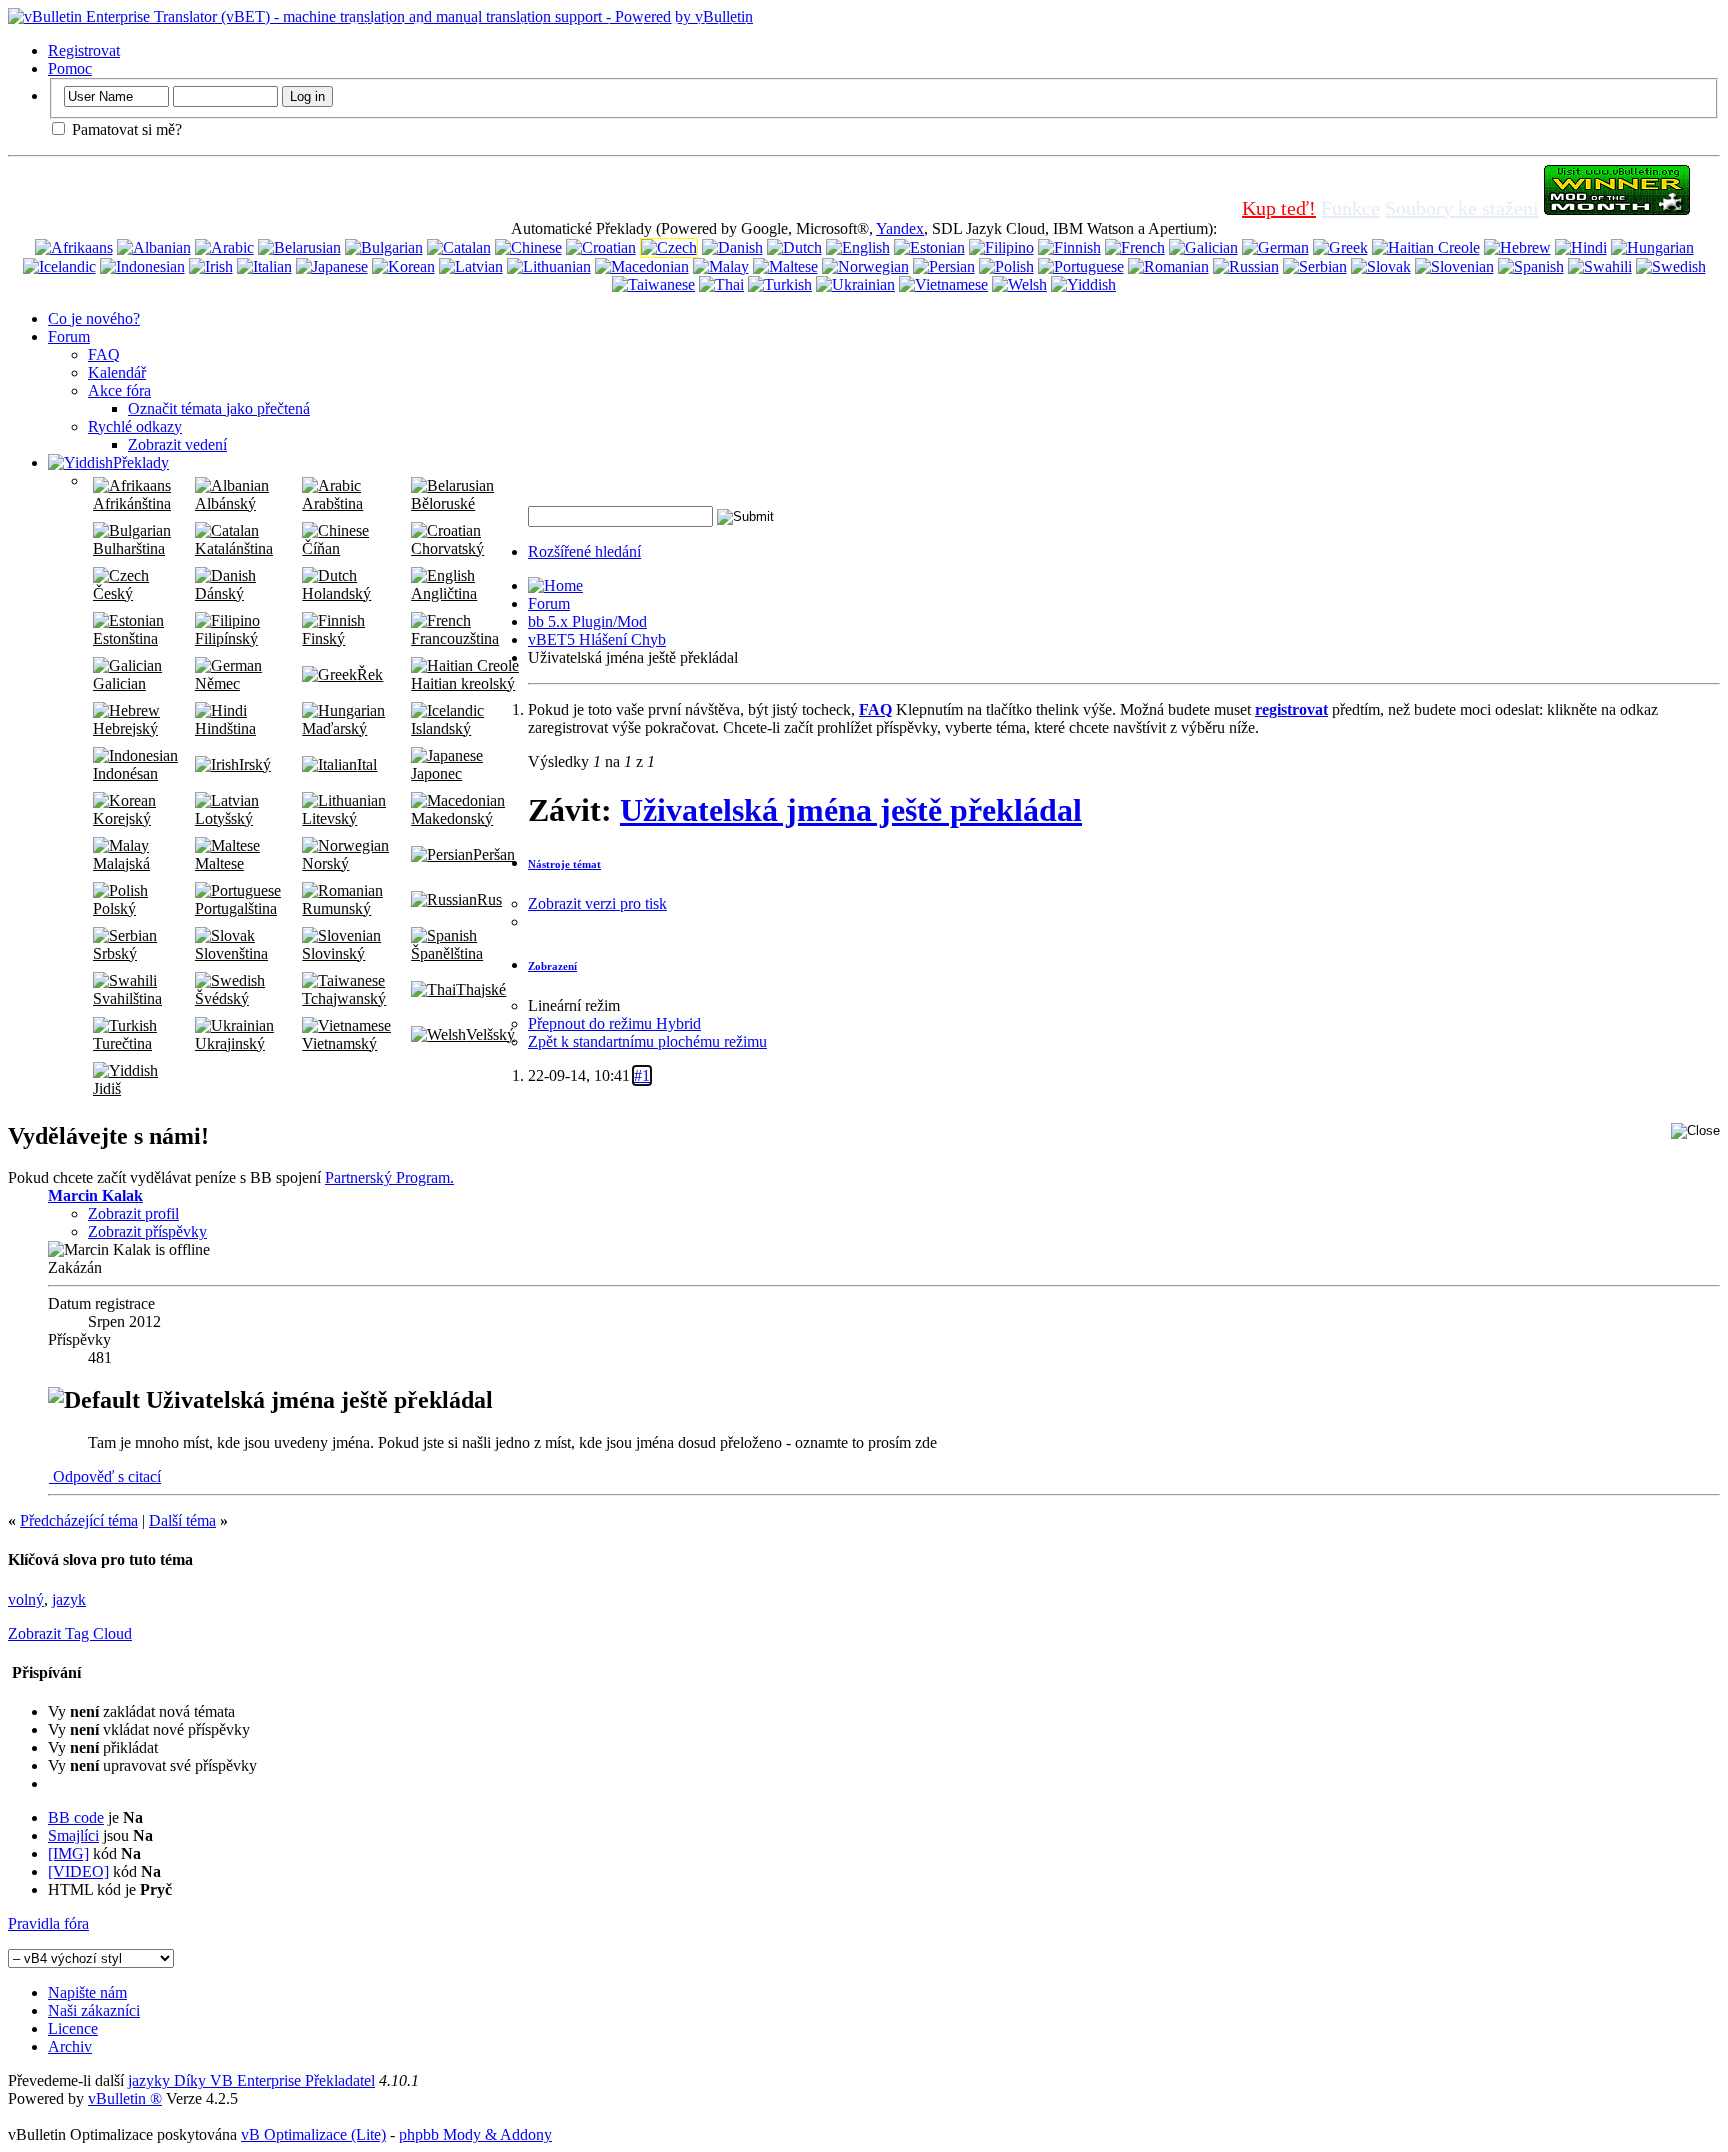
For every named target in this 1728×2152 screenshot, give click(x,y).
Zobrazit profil (133, 1213)
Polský (114, 908)
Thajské (481, 989)
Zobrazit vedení (177, 444)
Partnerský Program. (389, 1177)
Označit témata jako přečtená (219, 408)
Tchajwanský (344, 998)
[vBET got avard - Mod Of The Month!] (1617, 208)
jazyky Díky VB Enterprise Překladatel (251, 2080)
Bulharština (129, 548)
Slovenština (231, 953)
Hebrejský (125, 728)
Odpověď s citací (105, 1476)
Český (113, 593)
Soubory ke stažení (1462, 208)
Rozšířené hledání (584, 551)
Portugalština (236, 908)
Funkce (1350, 208)
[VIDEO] (78, 1871)
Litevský (329, 818)
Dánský (219, 593)
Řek (370, 674)
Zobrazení (552, 966)
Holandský (336, 593)
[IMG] (68, 1853)
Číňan (321, 548)
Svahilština (127, 998)
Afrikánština (132, 503)
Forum (69, 336)
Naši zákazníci (94, 2010)
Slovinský (333, 953)
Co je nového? (94, 318)
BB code (76, 1817)
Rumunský (336, 908)
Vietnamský (339, 1043)
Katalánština (234, 548)
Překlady (141, 462)
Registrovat (84, 50)
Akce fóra (119, 390)
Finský (323, 638)
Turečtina (122, 1043)
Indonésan (125, 773)
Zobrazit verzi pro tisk (597, 903)
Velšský (490, 1034)
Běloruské (443, 503)
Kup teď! (1279, 208)
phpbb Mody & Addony (475, 2134)
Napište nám (87, 1992)
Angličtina (444, 593)
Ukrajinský (230, 1043)
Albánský (225, 503)
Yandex (900, 228)
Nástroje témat (564, 864)
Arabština (332, 503)
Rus (489, 899)
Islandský (441, 728)
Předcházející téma (79, 1520)
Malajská (121, 863)
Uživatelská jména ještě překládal (851, 810)
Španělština (447, 953)
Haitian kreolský (463, 683)
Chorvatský (447, 548)
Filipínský (226, 638)
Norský (325, 863)
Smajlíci (73, 1835)
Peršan (494, 854)
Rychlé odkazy (135, 426)
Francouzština (455, 638)
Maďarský (334, 728)
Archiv (70, 2046)
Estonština (125, 638)
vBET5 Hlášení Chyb (597, 639)
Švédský (222, 998)
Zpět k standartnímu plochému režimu (647, 1041)
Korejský (122, 818)
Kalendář (117, 372)
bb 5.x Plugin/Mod (587, 621)
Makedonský (452, 818)
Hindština (225, 728)
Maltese (219, 863)
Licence (73, 2028)
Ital (367, 764)
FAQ (104, 354)
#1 (642, 1075)
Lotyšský (224, 818)
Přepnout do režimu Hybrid (614, 1023)
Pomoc (70, 68)
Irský (255, 764)
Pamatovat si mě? (125, 129)
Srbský (115, 953)
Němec (217, 683)
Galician (119, 683)
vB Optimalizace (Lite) (313, 2134)
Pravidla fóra (48, 1923)
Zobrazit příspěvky (147, 1231)
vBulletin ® (125, 2098)
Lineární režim (574, 1005)
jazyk (69, 1599)
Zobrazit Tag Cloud (70, 1633)
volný (26, 1599)
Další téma (182, 1520)
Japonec (436, 773)
